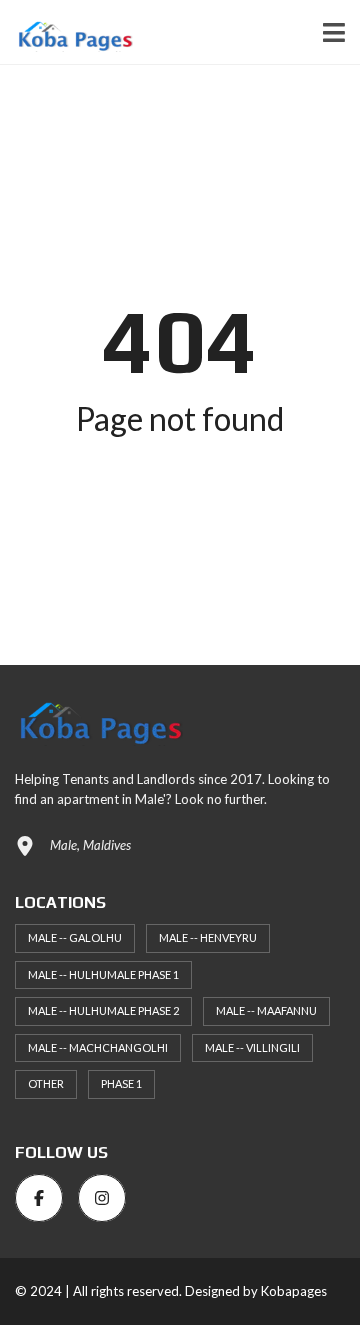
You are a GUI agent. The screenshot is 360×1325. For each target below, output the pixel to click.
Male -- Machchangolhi (98, 1047)
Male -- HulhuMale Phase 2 (103, 1010)
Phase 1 (121, 1083)
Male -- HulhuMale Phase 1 (103, 974)
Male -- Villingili (252, 1047)
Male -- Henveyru (208, 937)
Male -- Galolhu (75, 937)
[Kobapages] (66, 32)
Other (46, 1083)
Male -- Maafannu (266, 1010)
